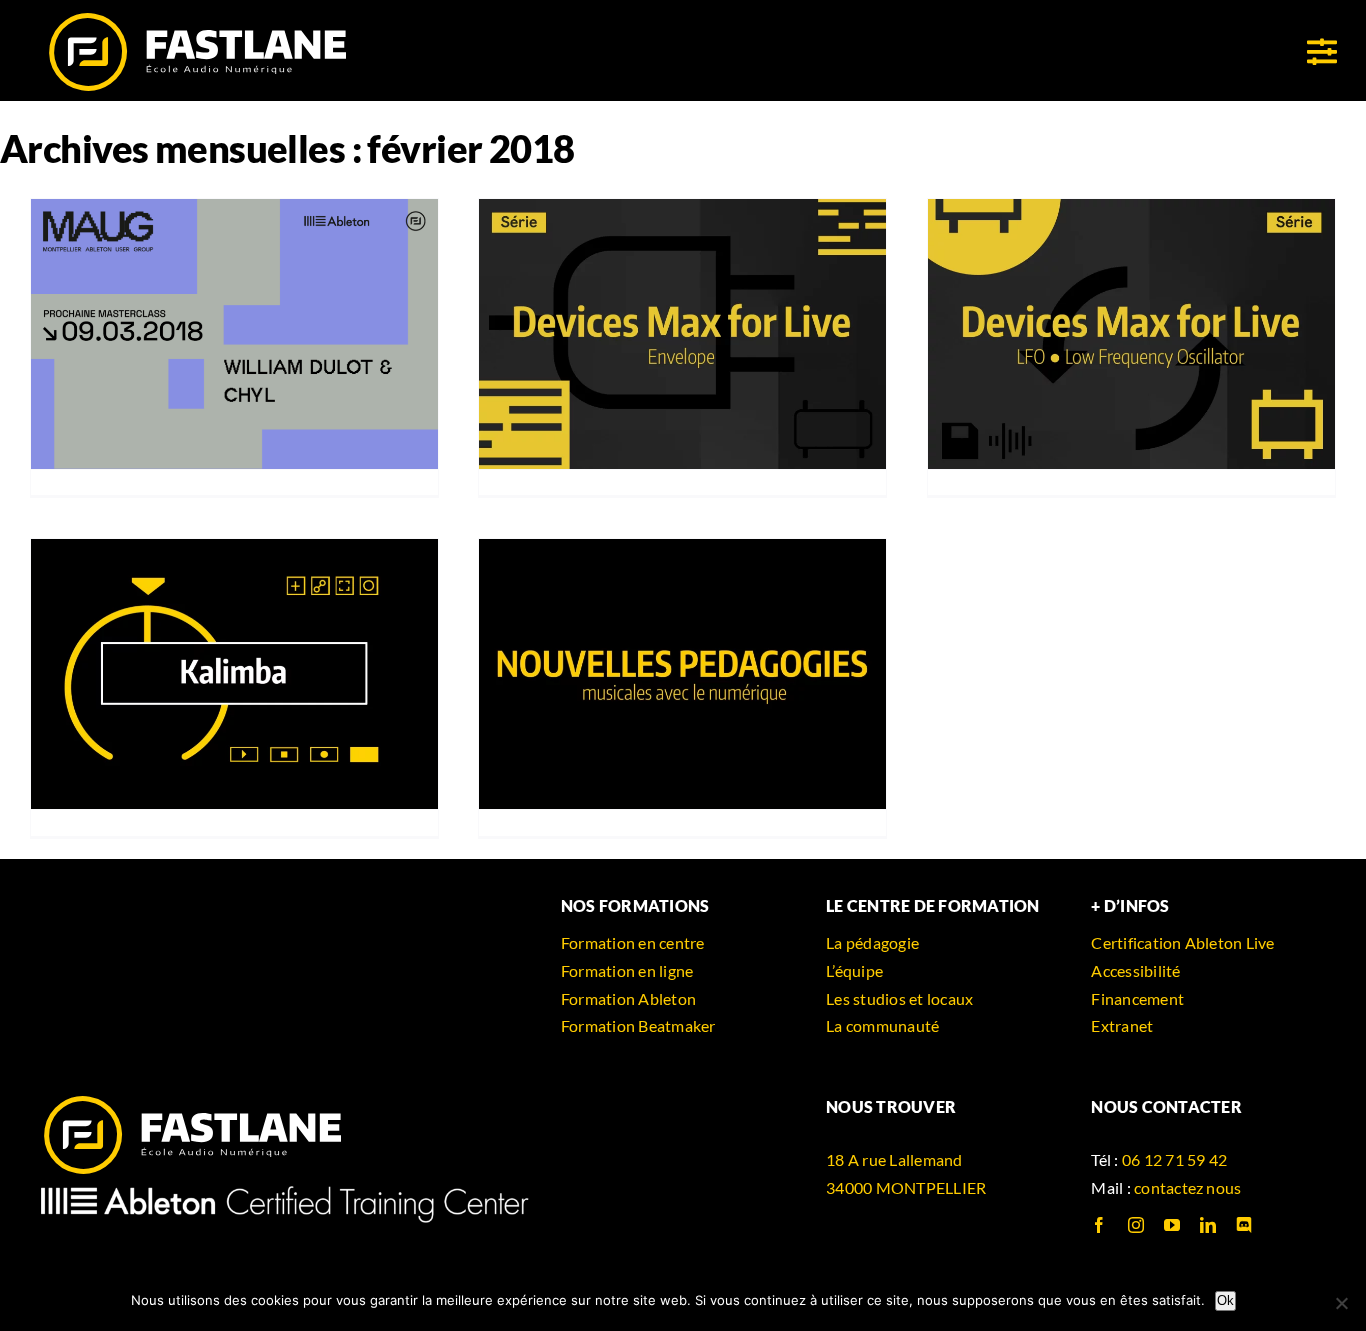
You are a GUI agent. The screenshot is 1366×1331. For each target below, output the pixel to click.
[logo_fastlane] (196, 17)
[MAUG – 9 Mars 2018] (234, 334)
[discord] (1244, 1225)
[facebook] (1099, 1225)
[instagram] (1136, 1225)
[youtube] (1172, 1225)
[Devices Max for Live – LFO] (1131, 334)
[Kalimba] (234, 674)
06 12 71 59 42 (1174, 1159)
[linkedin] (1208, 1225)
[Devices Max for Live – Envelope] (682, 334)
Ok (1225, 1300)
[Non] (1341, 1303)
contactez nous (1187, 1187)
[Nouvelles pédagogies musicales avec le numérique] (682, 674)
